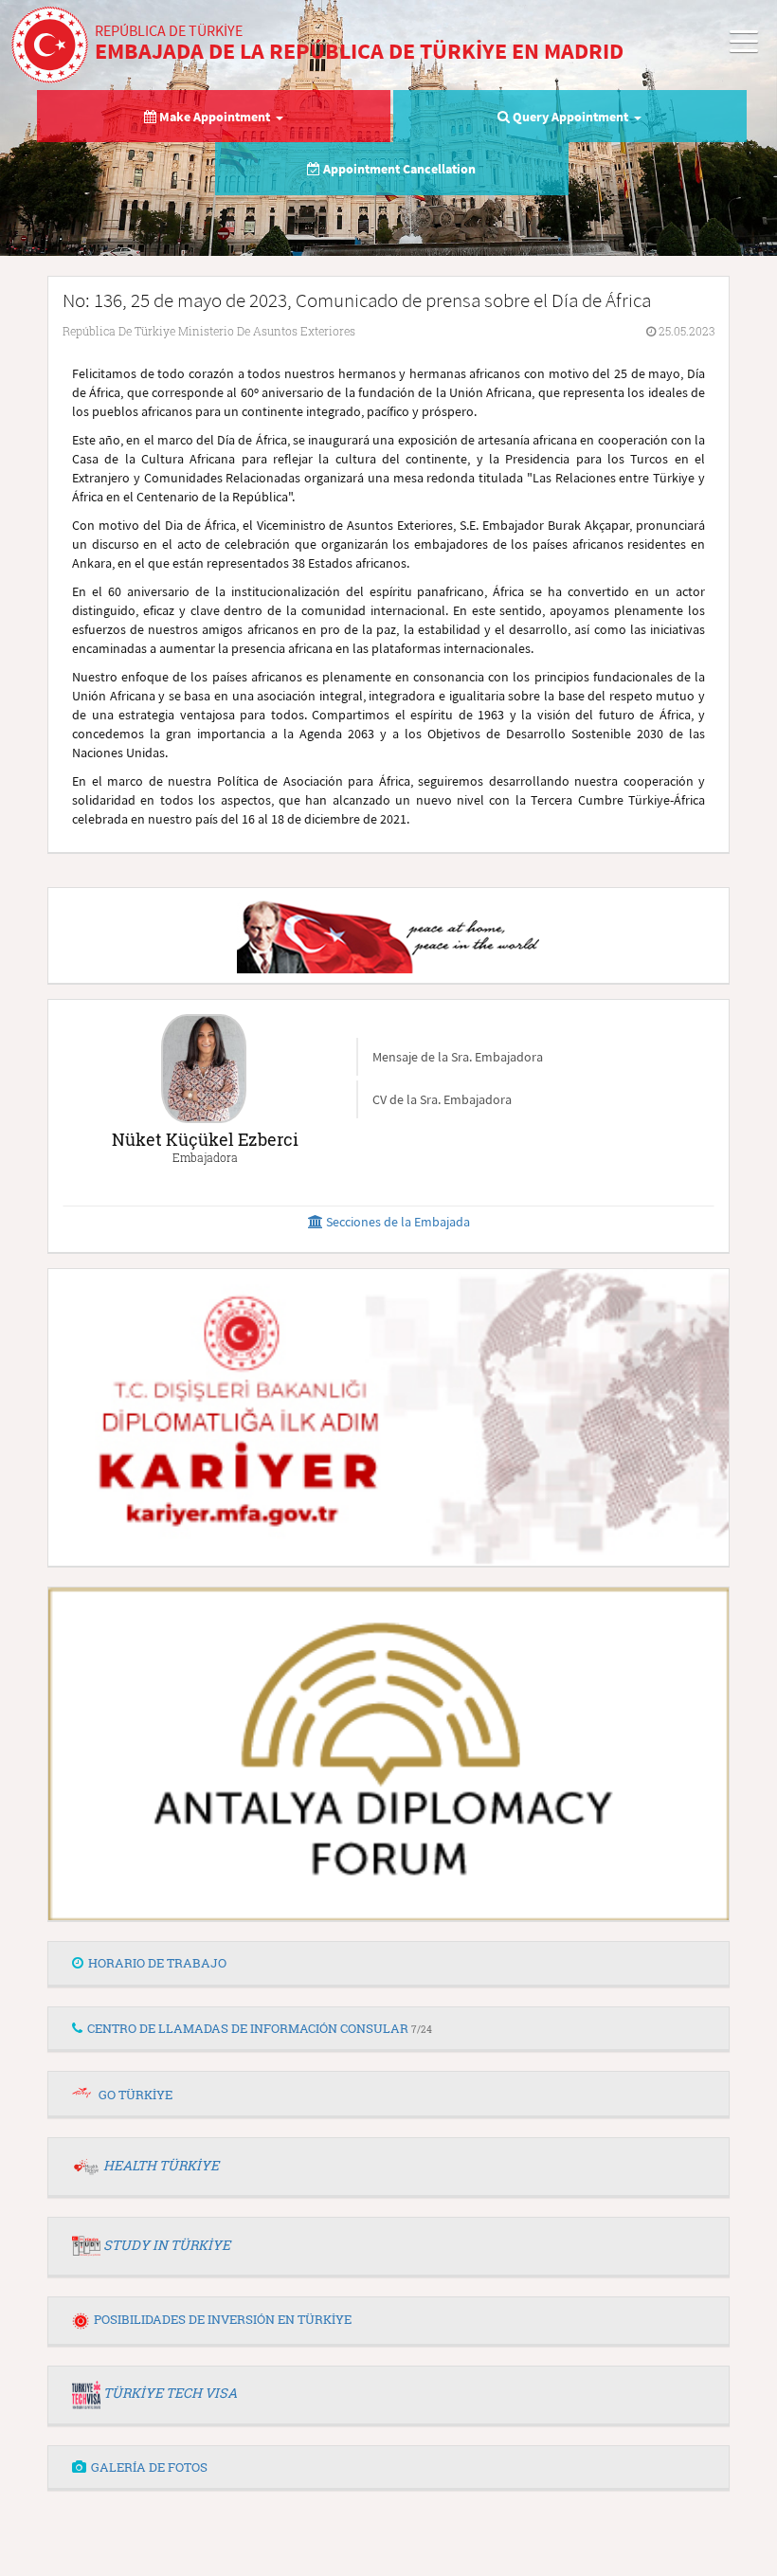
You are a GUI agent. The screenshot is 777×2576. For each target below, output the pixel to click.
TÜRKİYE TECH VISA (170, 2393)
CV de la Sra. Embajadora (442, 1099)
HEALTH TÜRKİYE (161, 2165)
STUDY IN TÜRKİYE (167, 2245)
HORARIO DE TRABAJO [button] (157, 1963)
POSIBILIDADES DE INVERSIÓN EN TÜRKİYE (223, 2319)
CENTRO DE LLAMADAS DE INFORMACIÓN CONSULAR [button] (260, 2028)
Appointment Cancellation (398, 169)
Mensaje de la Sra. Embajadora (458, 1057)
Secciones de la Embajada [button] (397, 1222)
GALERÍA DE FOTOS (149, 2467)
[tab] (388, 1964)
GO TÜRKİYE (136, 2095)
